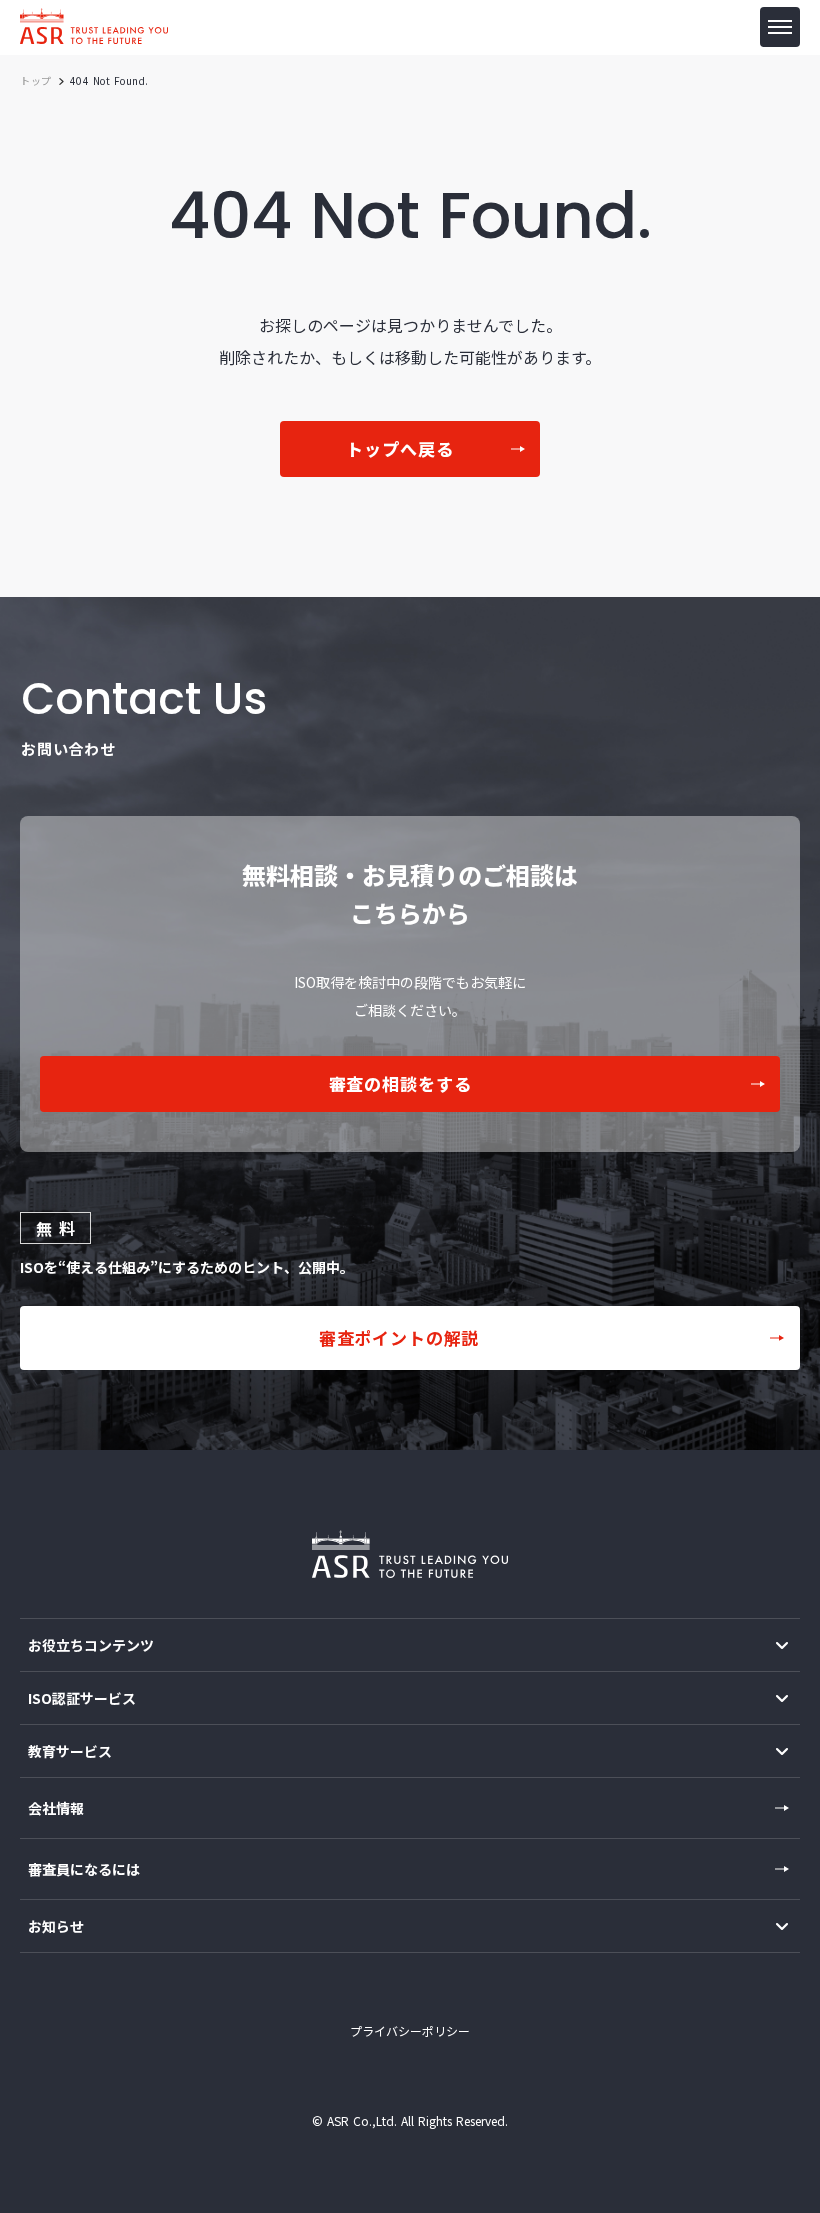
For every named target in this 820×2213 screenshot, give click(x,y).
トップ (36, 80)
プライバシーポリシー (410, 2030)
